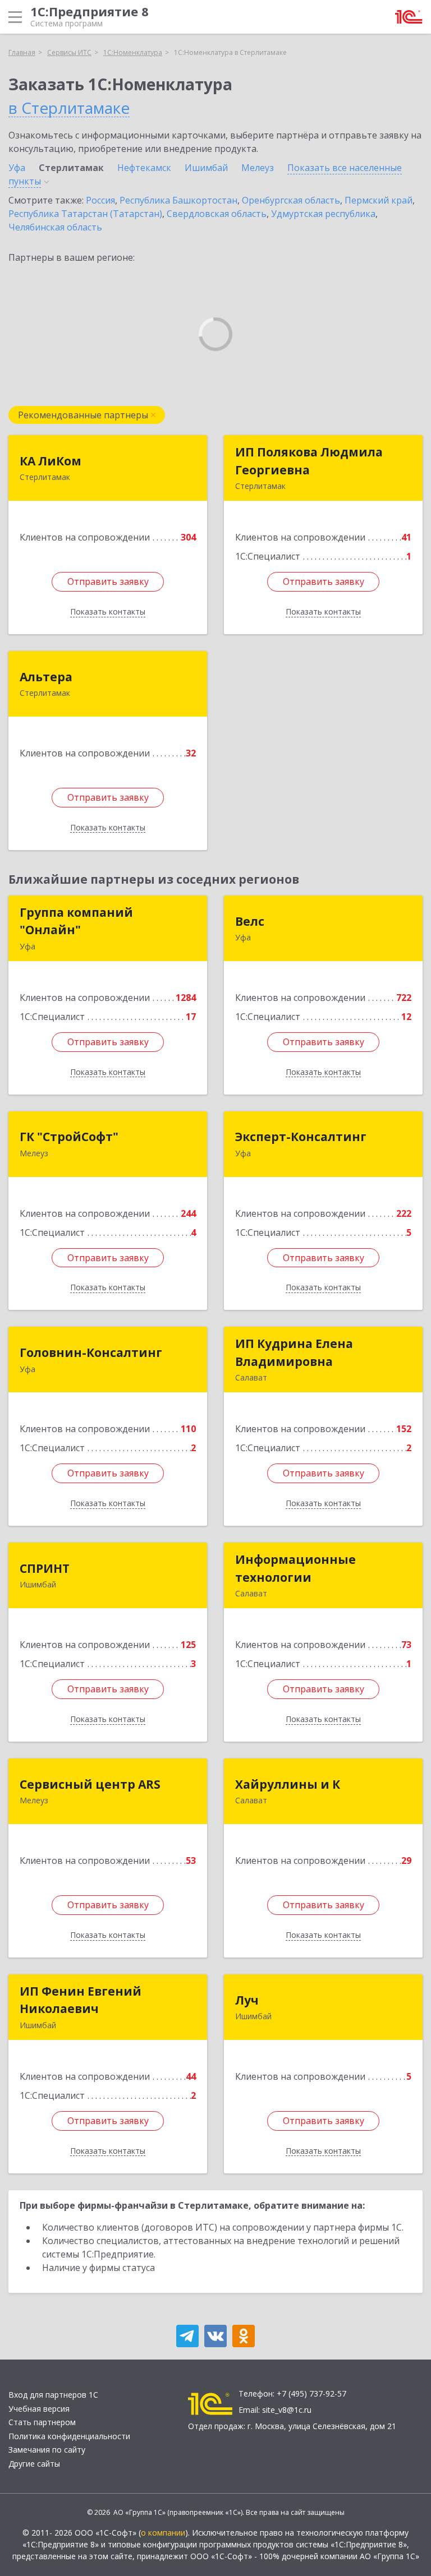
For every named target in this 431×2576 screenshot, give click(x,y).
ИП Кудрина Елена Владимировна (294, 1352)
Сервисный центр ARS (90, 1784)
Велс (250, 921)
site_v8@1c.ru (287, 2410)
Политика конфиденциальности (69, 2436)
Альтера (46, 677)
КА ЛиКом (51, 461)
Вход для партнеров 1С (53, 2395)
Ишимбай (206, 168)
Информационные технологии (295, 1568)
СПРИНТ (45, 1568)
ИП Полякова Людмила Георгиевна (309, 461)
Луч (247, 2000)
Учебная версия (39, 2409)
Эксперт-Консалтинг (301, 1137)
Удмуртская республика (323, 214)
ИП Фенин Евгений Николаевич (81, 2000)
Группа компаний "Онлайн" (76, 921)
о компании (163, 2533)
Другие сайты (34, 2464)
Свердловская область (217, 214)
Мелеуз (258, 168)
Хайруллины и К (288, 1784)
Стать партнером (42, 2422)
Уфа (17, 168)
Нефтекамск (144, 168)
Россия (100, 200)
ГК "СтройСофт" (69, 1137)
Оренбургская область (291, 200)
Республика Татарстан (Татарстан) (85, 214)
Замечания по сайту (47, 2450)
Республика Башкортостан (178, 200)
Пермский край (379, 200)
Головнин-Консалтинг (91, 1352)
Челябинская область (55, 227)
